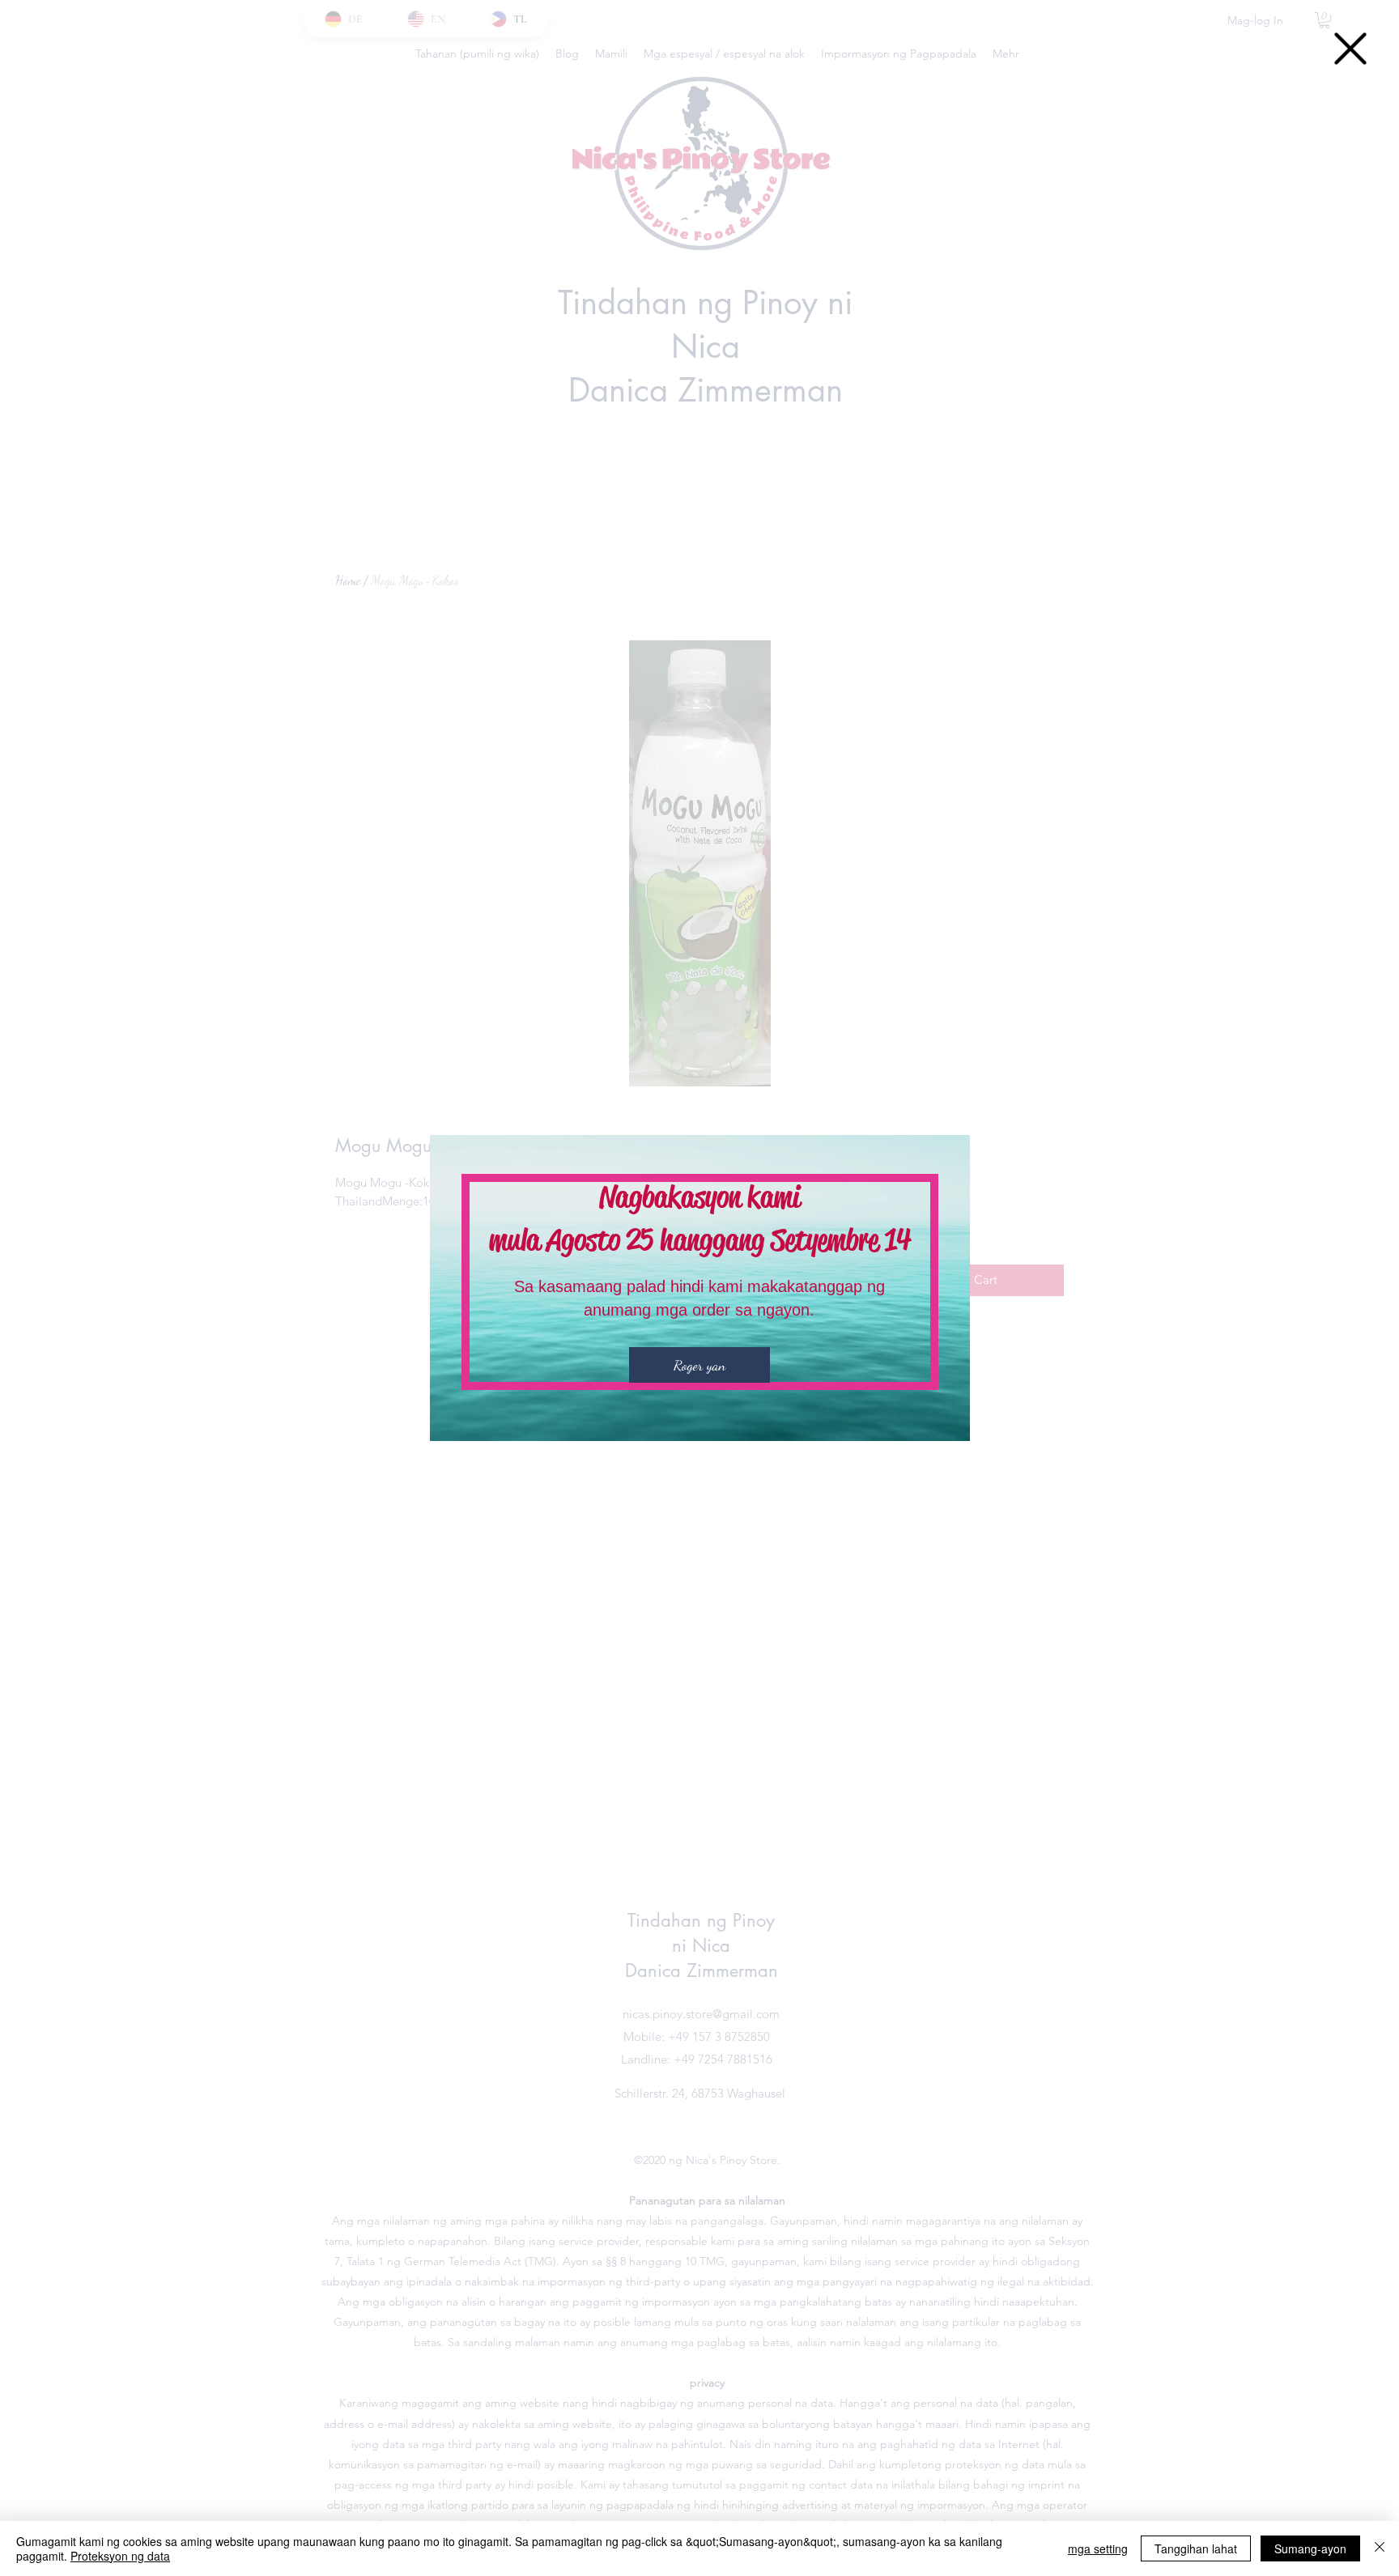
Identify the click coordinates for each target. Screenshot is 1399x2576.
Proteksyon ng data (120, 2556)
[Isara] (1380, 2548)
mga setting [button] (1098, 2548)
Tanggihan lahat (1196, 2548)
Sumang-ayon (1310, 2548)
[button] (1350, 49)
